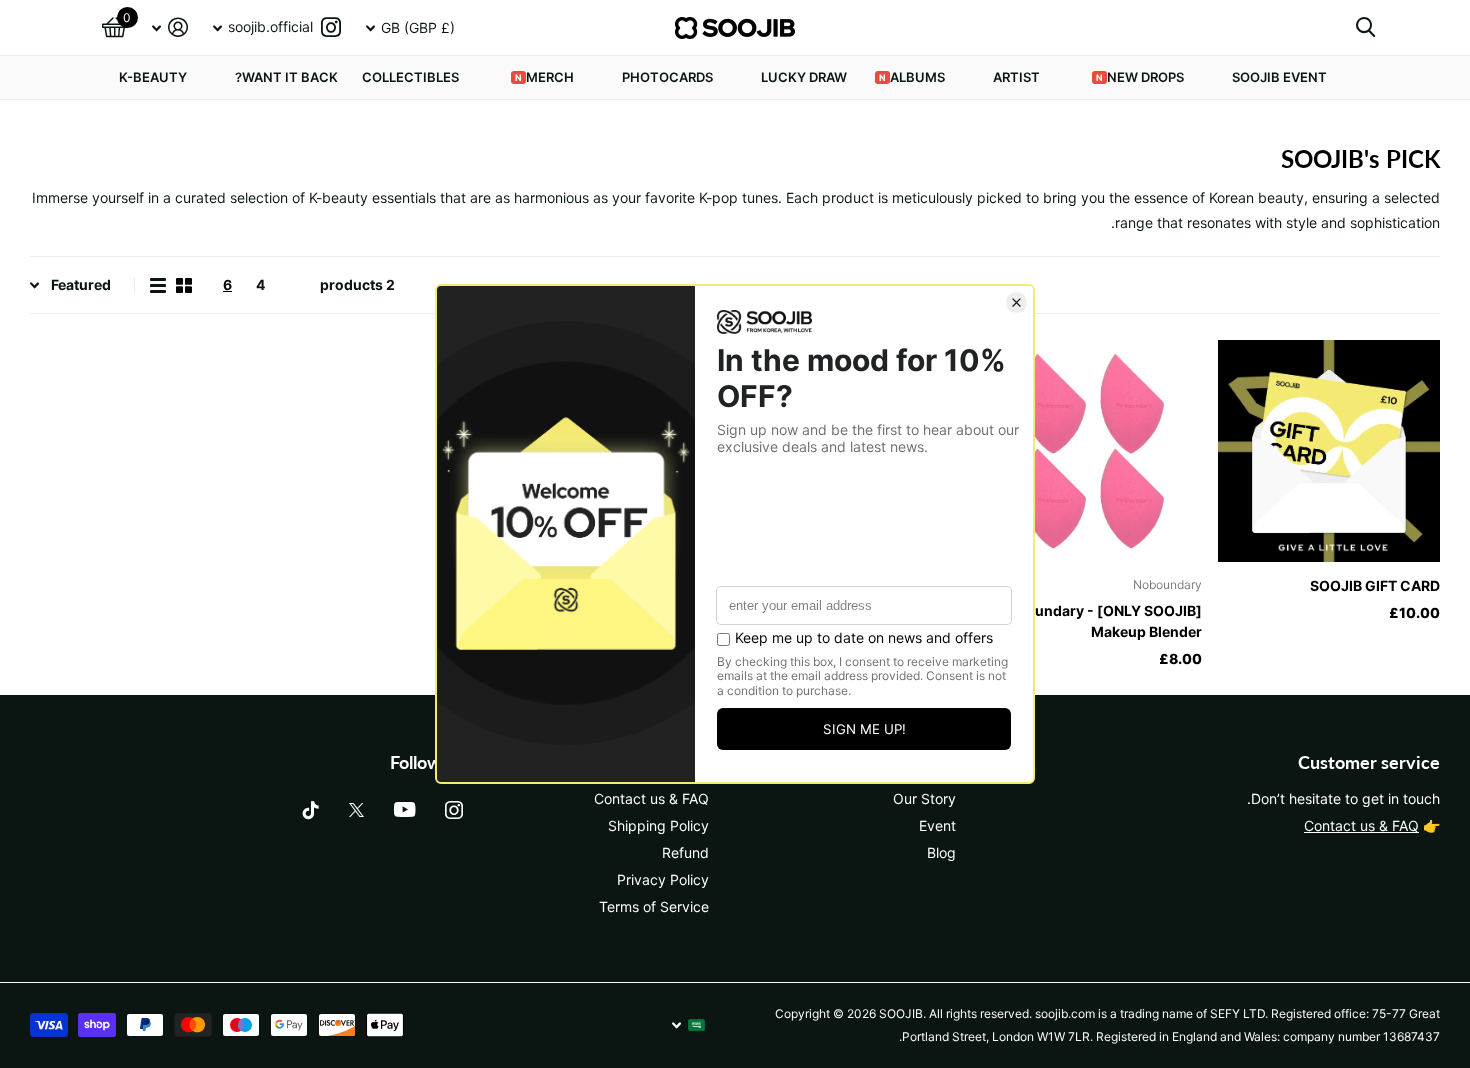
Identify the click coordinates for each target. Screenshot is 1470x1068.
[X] (356, 810)
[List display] (158, 285)
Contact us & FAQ (1361, 825)
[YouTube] (404, 809)
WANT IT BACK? (286, 77)
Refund (685, 852)
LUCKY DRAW (804, 77)
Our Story (924, 798)
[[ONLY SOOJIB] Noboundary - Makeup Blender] (1092, 451)
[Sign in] (169, 27)
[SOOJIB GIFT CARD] (1329, 451)
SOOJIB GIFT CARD (1375, 585)
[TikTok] (311, 810)
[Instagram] (454, 810)
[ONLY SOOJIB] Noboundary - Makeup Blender (1100, 621)
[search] (1365, 27)
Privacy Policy (663, 879)
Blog (941, 852)
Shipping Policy (658, 825)
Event (937, 825)
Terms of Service (654, 906)
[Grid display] (184, 285)
